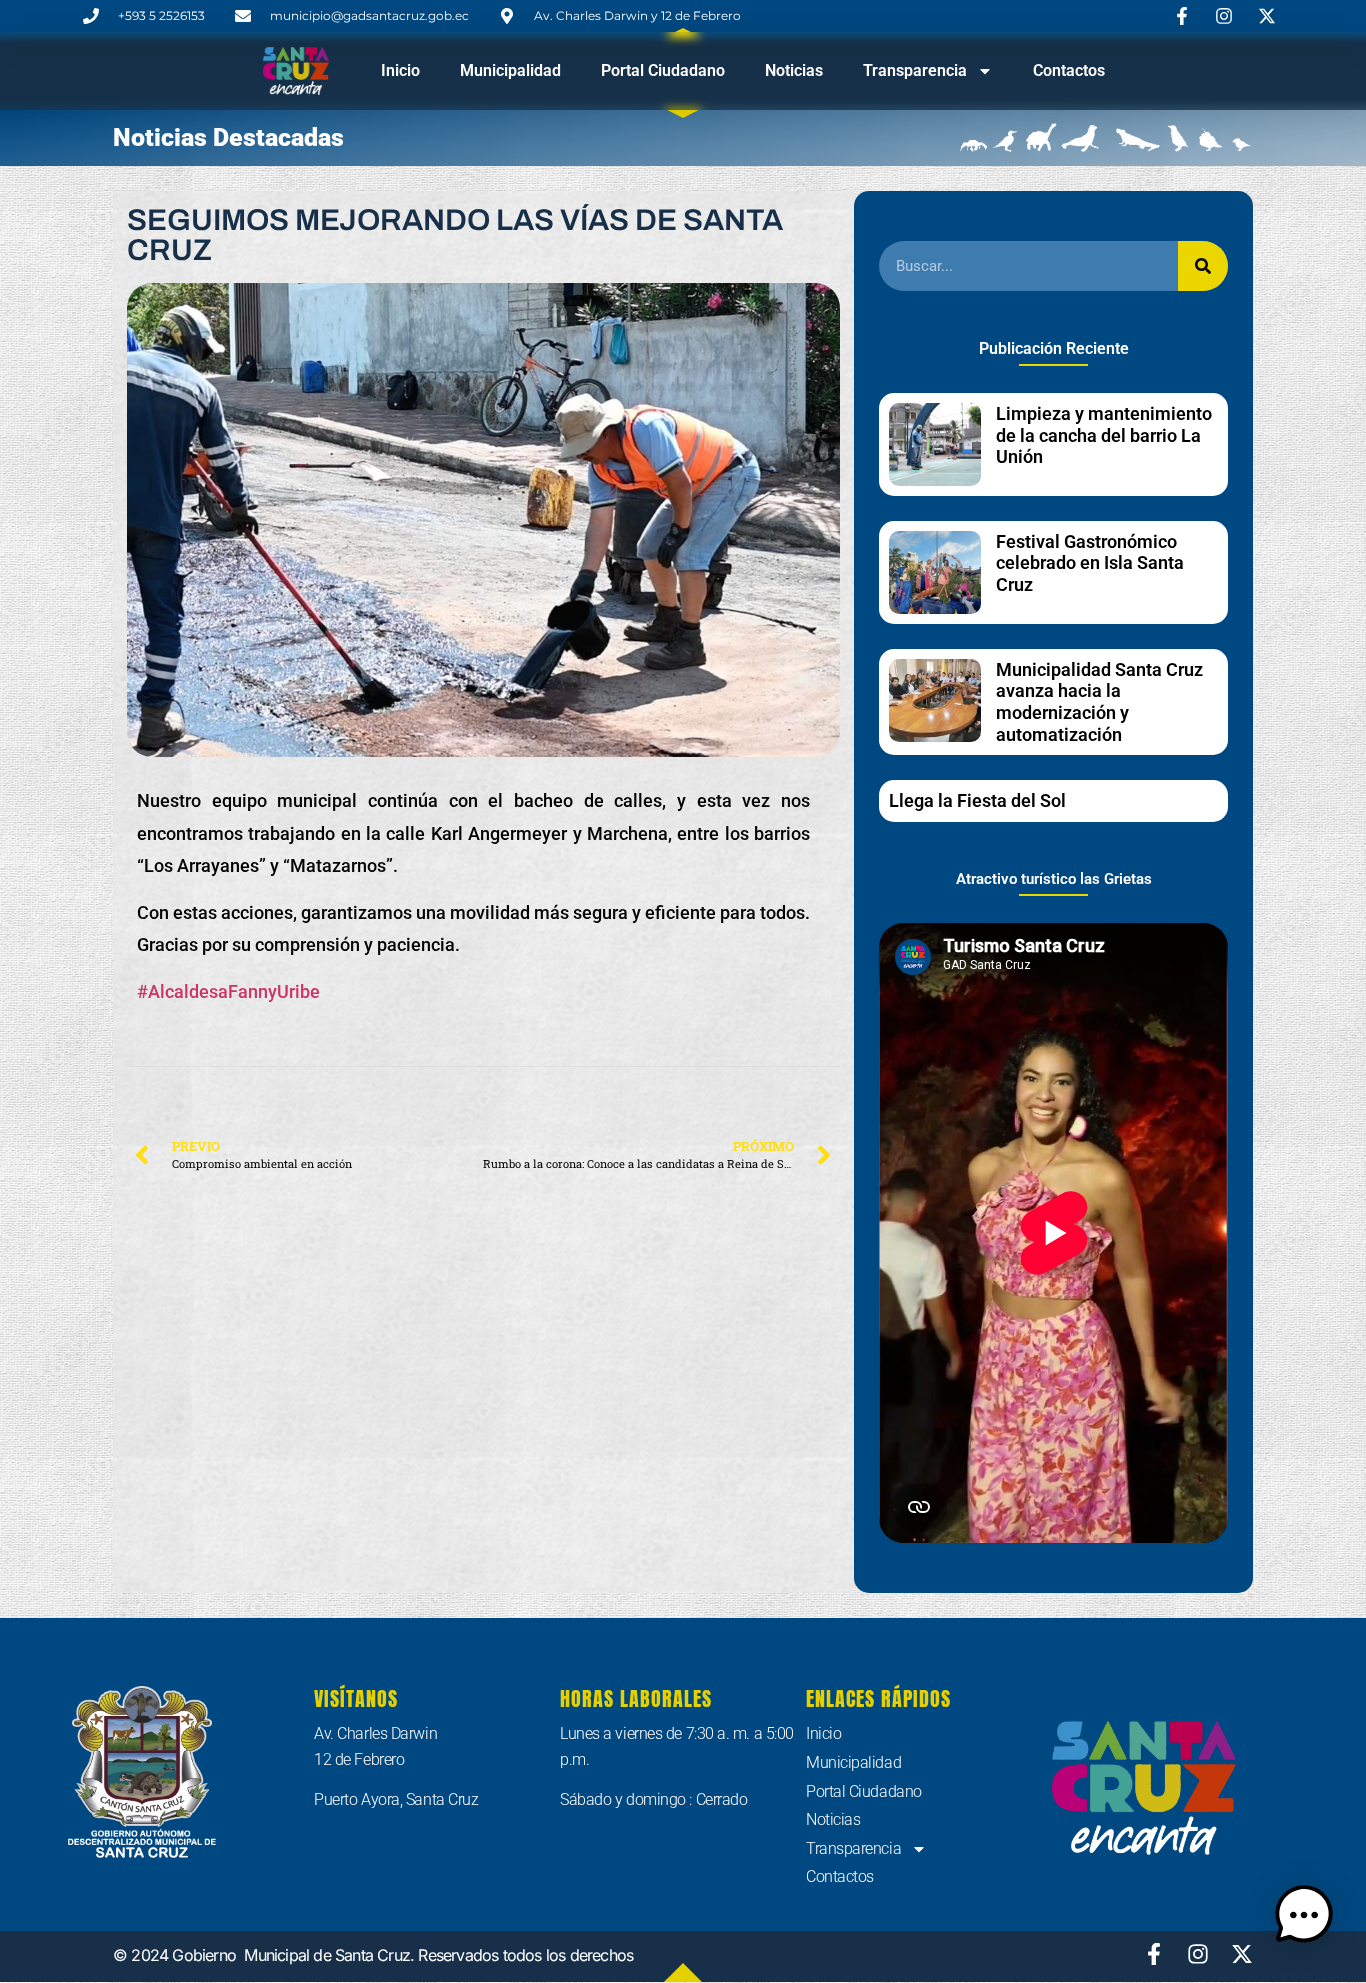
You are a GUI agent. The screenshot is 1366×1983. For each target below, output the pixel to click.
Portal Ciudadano (663, 70)
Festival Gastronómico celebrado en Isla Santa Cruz (1090, 563)
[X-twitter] (1242, 1954)
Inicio (400, 70)
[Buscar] (1203, 266)
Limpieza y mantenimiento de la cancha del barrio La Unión (1104, 435)
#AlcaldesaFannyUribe (228, 991)
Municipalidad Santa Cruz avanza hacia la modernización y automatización (1099, 702)
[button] (1304, 1918)
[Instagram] (1198, 1954)
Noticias (794, 70)
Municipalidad (510, 70)
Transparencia (915, 70)
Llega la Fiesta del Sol (977, 800)
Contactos (1069, 70)
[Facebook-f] (1154, 1954)
